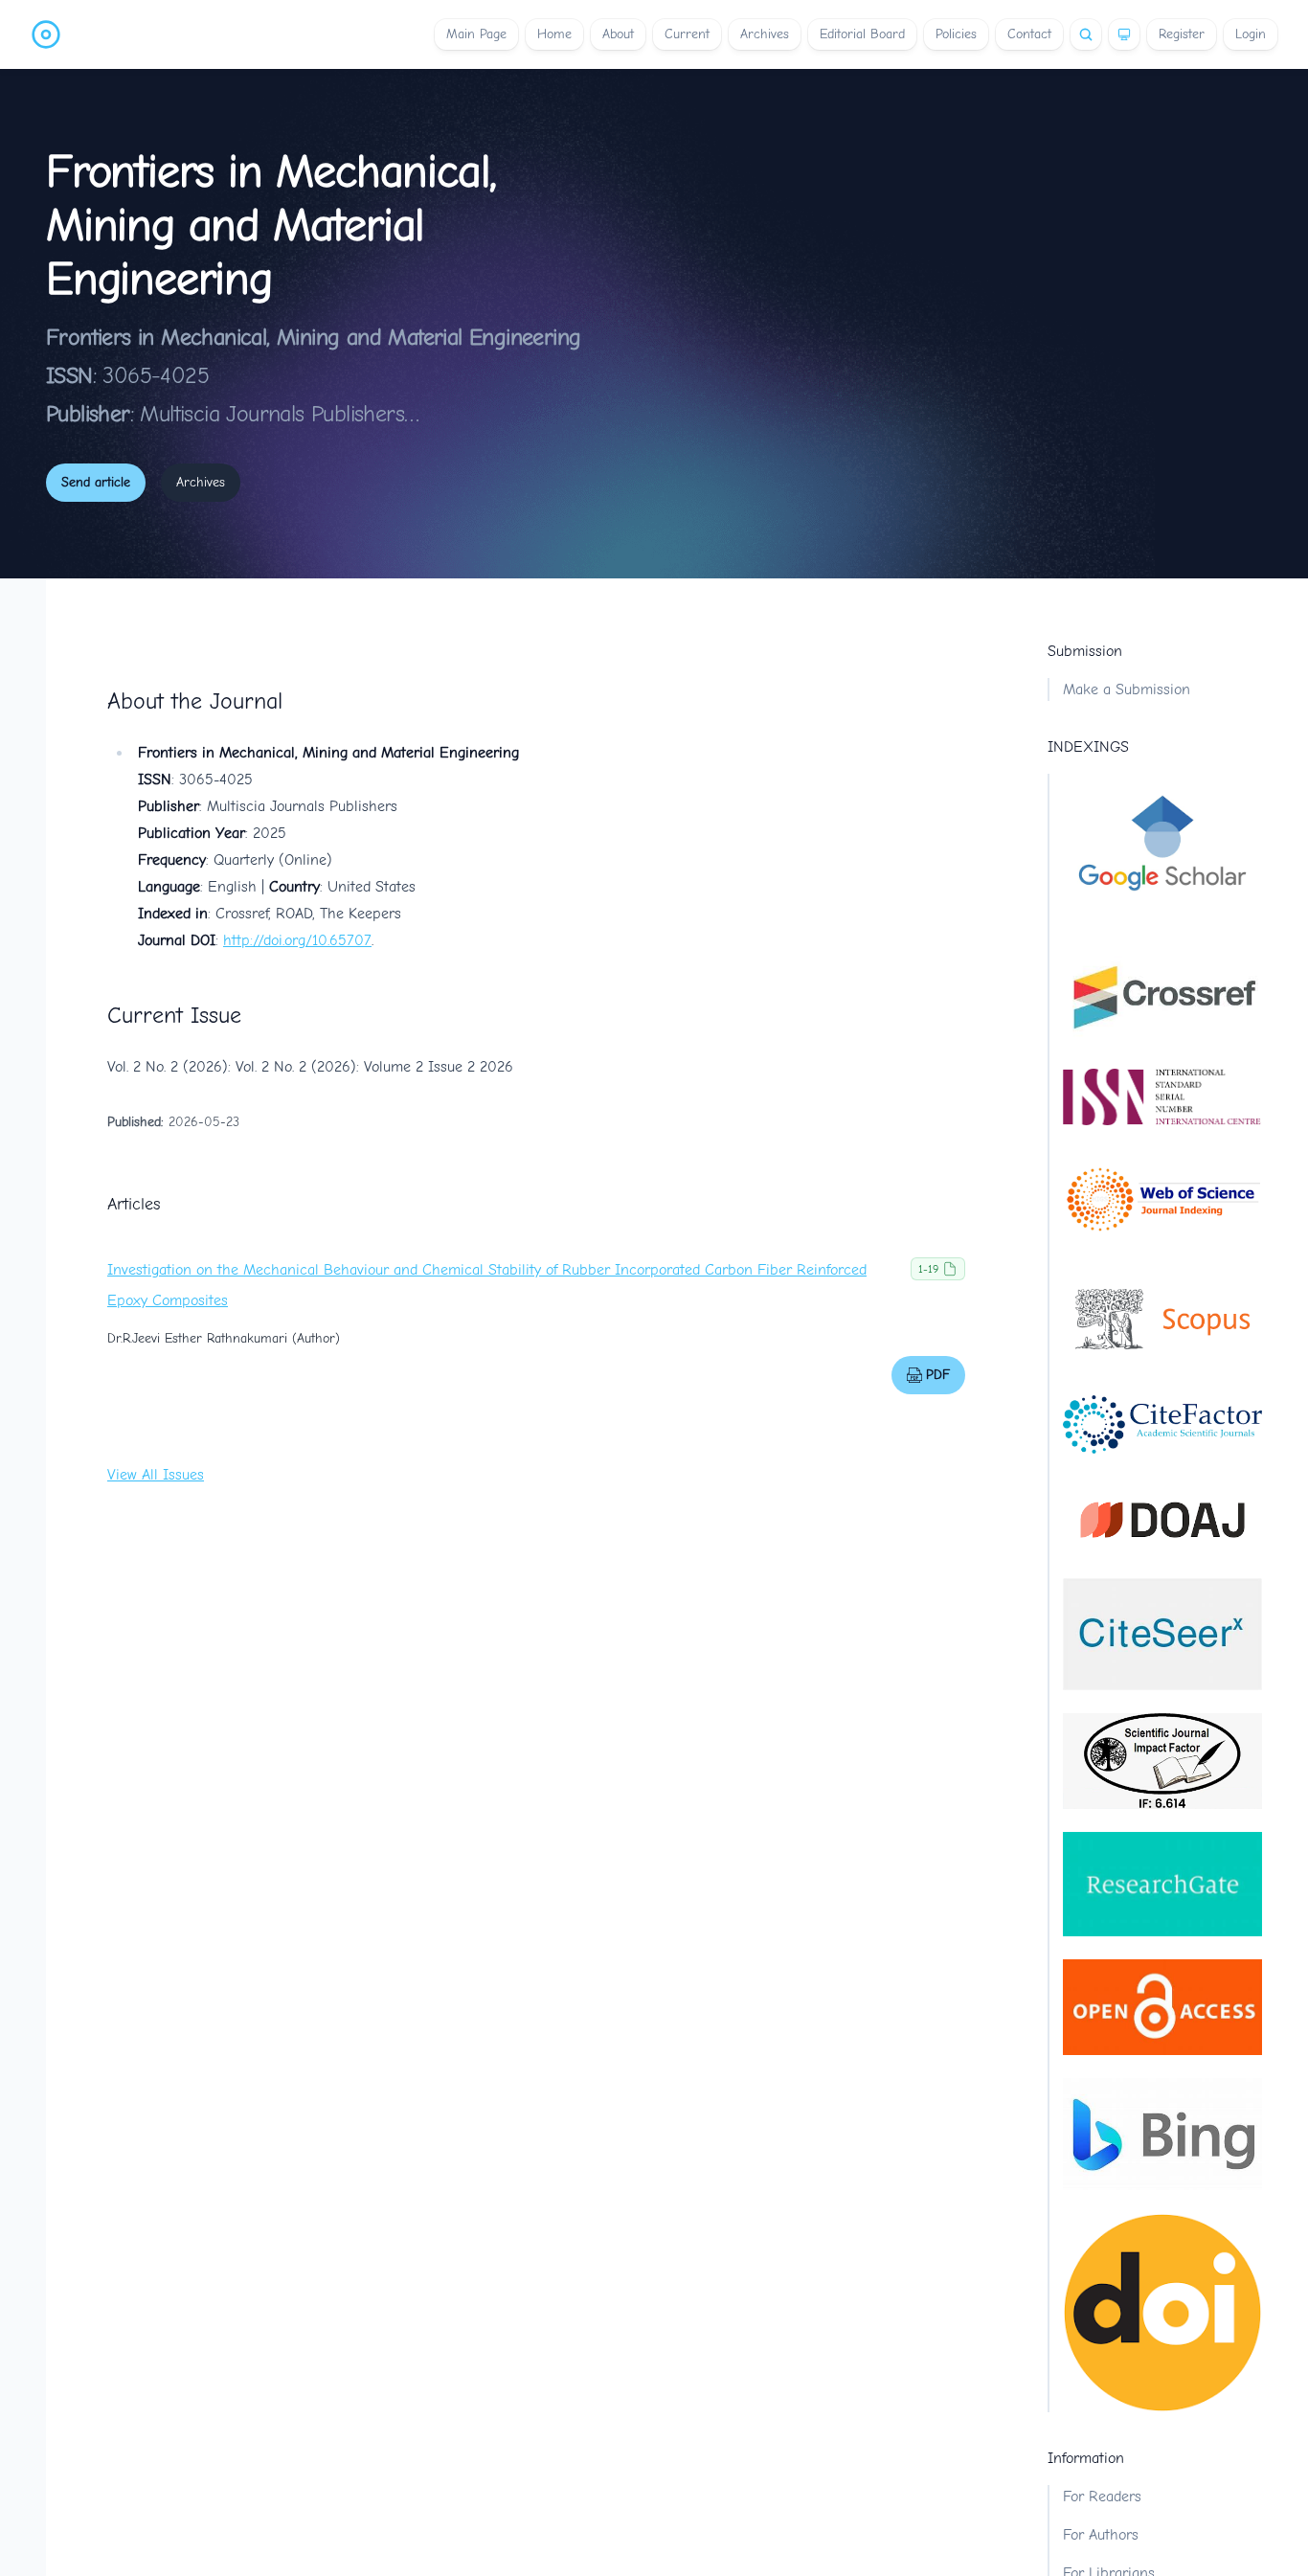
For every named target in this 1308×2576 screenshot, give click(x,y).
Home (554, 34)
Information (1086, 2458)
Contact (1029, 34)
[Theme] (1124, 34)
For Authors (1101, 2535)
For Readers (1102, 2497)
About (618, 34)
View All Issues (156, 1475)
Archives (765, 34)
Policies (956, 34)
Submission (1085, 651)
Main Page (476, 34)
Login (1251, 34)
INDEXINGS (1088, 747)
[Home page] (46, 34)
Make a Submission (1127, 689)
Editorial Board (862, 34)
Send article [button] (96, 482)
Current (687, 34)
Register (1182, 34)
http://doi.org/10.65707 (297, 940)
